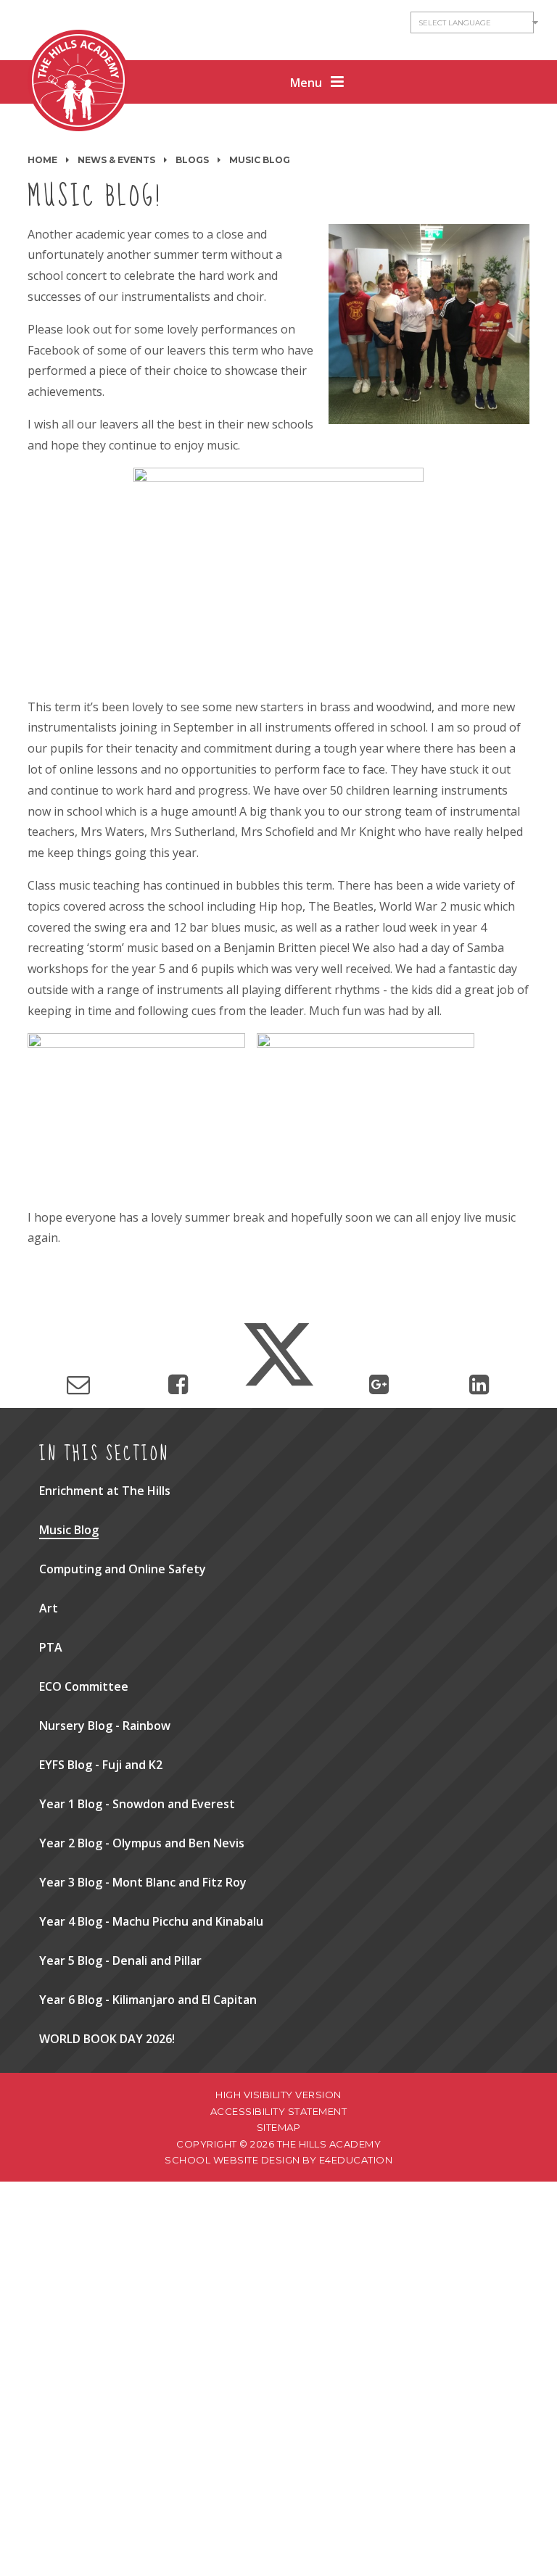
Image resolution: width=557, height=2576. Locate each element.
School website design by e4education (278, 2160)
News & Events (116, 160)
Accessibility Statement (279, 2111)
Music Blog (260, 160)
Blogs (192, 160)
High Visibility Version (278, 2095)
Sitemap (279, 2127)
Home (42, 160)
